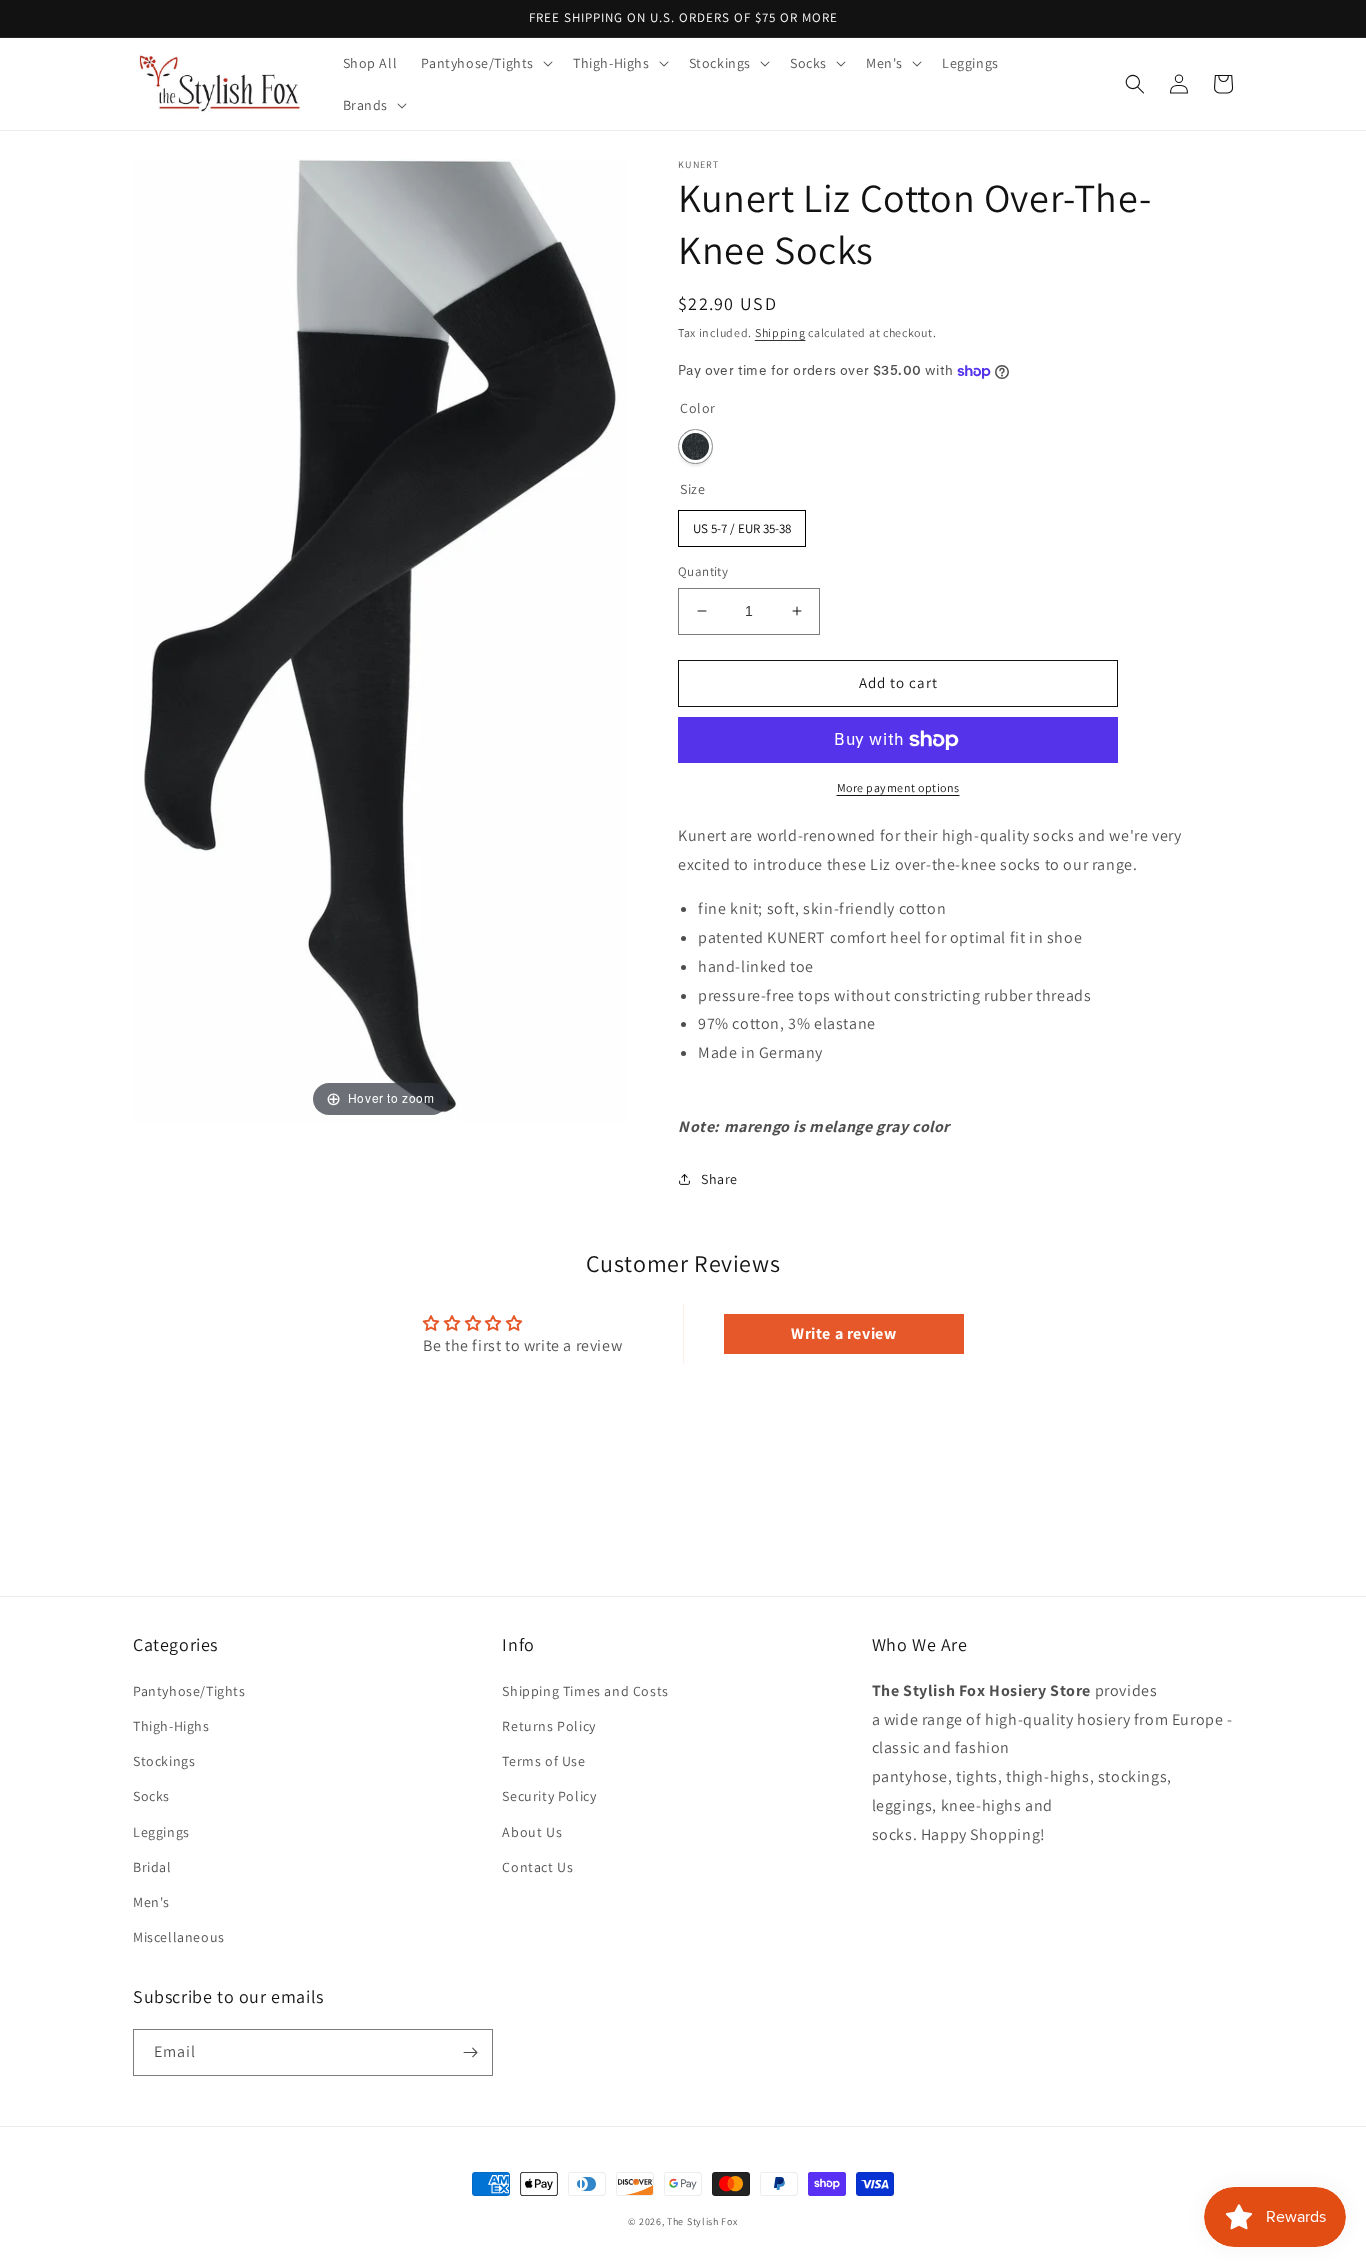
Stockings (164, 1761)
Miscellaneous (179, 1937)
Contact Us (537, 1867)
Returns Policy (548, 1726)
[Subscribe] (470, 2052)
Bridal (152, 1867)
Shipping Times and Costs (585, 1691)
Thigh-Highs (171, 1726)
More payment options (898, 787)
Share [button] (719, 1179)
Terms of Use (543, 1761)
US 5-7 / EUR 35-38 (742, 523)
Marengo (695, 446)
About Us (532, 1832)
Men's (151, 1902)
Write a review (843, 1333)
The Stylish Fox (702, 2221)
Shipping (780, 332)
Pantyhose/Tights (189, 1691)
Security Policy (549, 1796)
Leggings (161, 1832)
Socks (151, 1796)
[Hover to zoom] (380, 639)
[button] (485, 63)
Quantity (703, 571)
